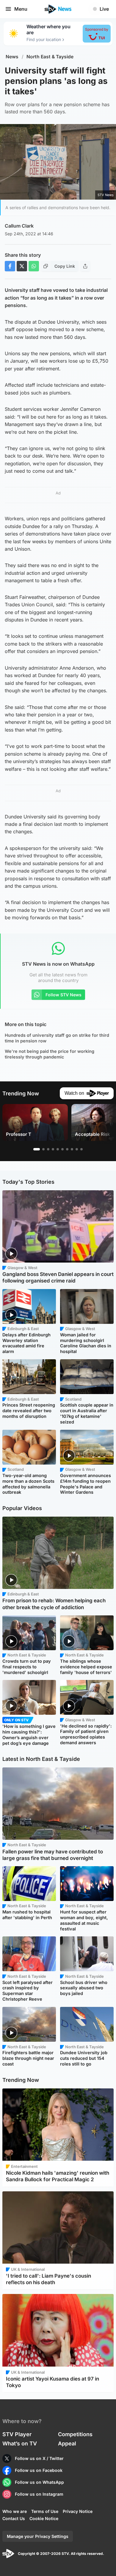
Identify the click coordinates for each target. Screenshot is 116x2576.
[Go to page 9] (77, 1149)
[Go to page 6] (62, 1149)
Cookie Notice (44, 2518)
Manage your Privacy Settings (38, 2536)
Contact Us (14, 2518)
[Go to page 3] (48, 1149)
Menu (21, 9)
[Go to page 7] (67, 1149)
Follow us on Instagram (39, 2494)
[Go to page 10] (81, 1149)
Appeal (67, 2443)
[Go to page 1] (37, 1149)
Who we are (15, 2511)
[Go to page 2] (43, 1149)
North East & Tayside (50, 57)
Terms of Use (45, 2511)
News (12, 57)
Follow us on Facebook (39, 2470)
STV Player (17, 2434)
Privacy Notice (78, 2511)
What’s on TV (20, 2443)
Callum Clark (19, 226)
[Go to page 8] (72, 1149)
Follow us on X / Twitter (39, 2458)
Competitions (75, 2434)
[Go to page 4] (53, 1149)
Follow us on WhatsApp (39, 2482)
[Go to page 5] (58, 1149)
